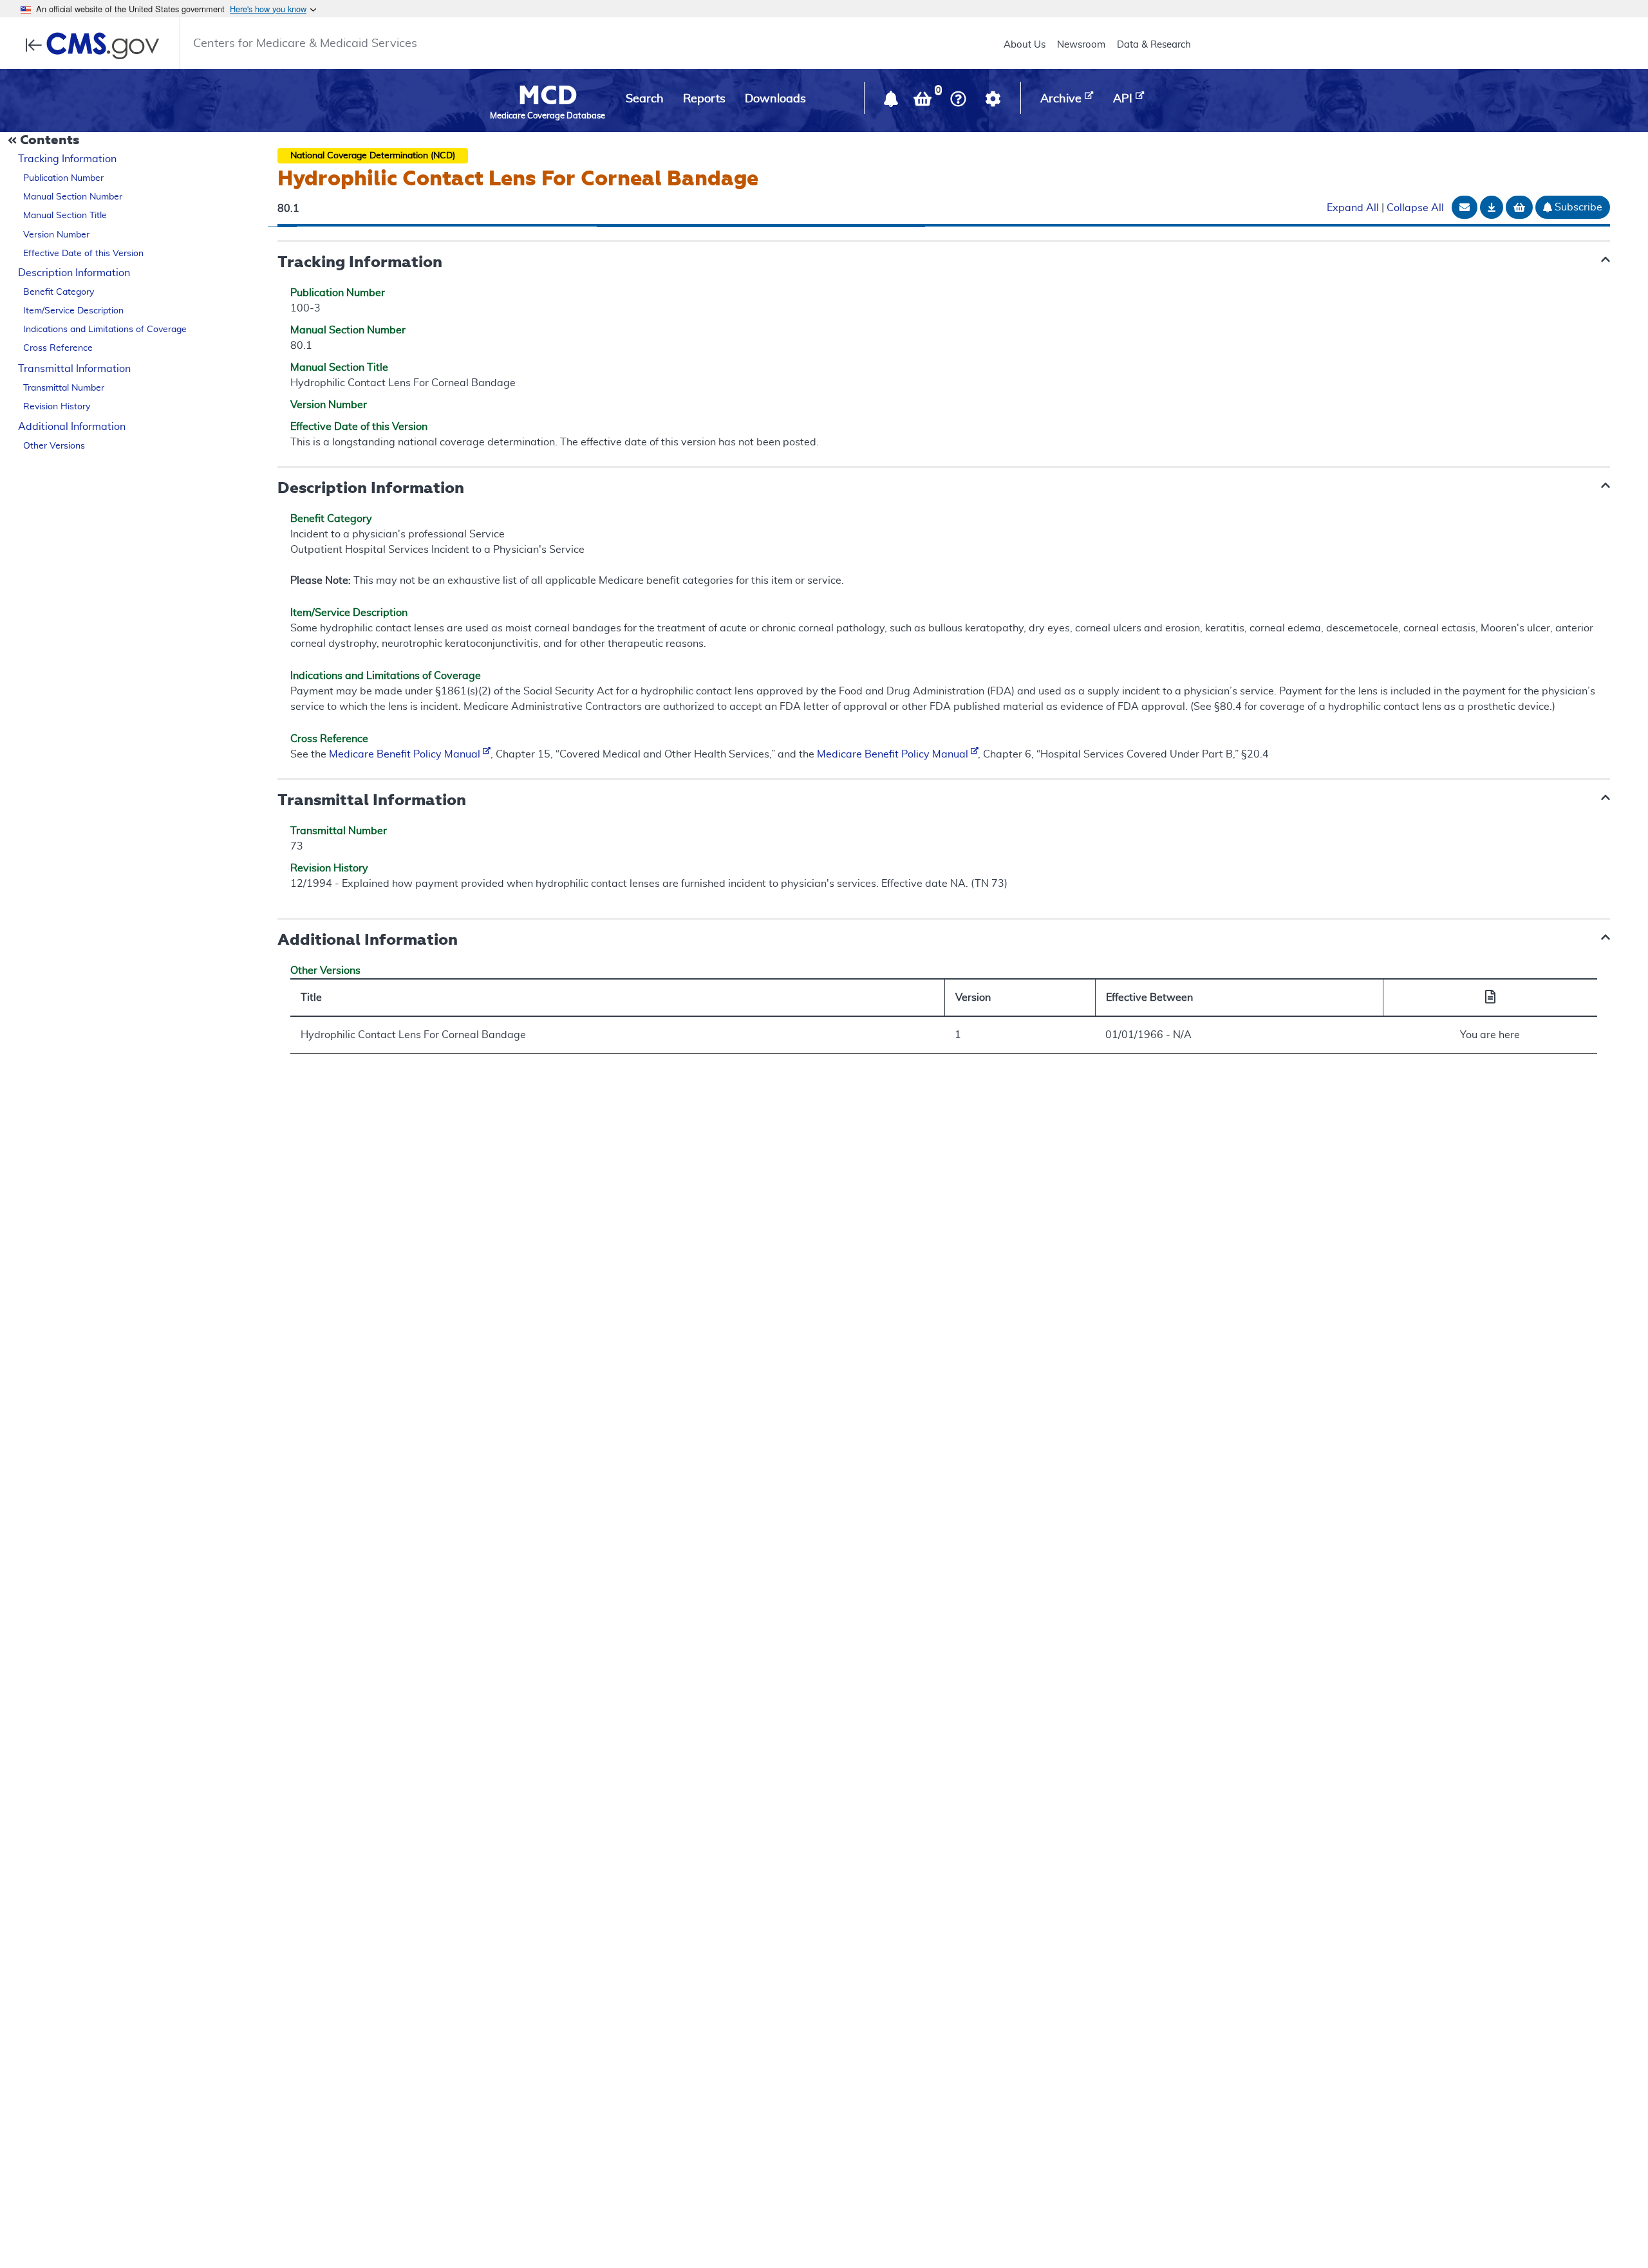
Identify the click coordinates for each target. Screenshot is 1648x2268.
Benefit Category (59, 293)
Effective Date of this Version (83, 254)
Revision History (57, 407)
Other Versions (54, 446)
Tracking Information (67, 159)
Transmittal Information (74, 369)
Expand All (1353, 209)
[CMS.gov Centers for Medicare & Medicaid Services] (96, 46)
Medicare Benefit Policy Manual (406, 754)
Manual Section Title (65, 216)
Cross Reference (58, 349)
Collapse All (1415, 209)
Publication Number (63, 178)
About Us (1025, 45)
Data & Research (1154, 45)
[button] (892, 102)
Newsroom (1081, 45)
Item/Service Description (73, 311)
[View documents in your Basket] (924, 102)
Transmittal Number (64, 388)
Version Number (56, 235)
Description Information (74, 274)
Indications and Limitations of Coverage (105, 330)
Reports (704, 99)
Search (645, 99)
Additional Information (72, 427)
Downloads (775, 99)
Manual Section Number (73, 197)
